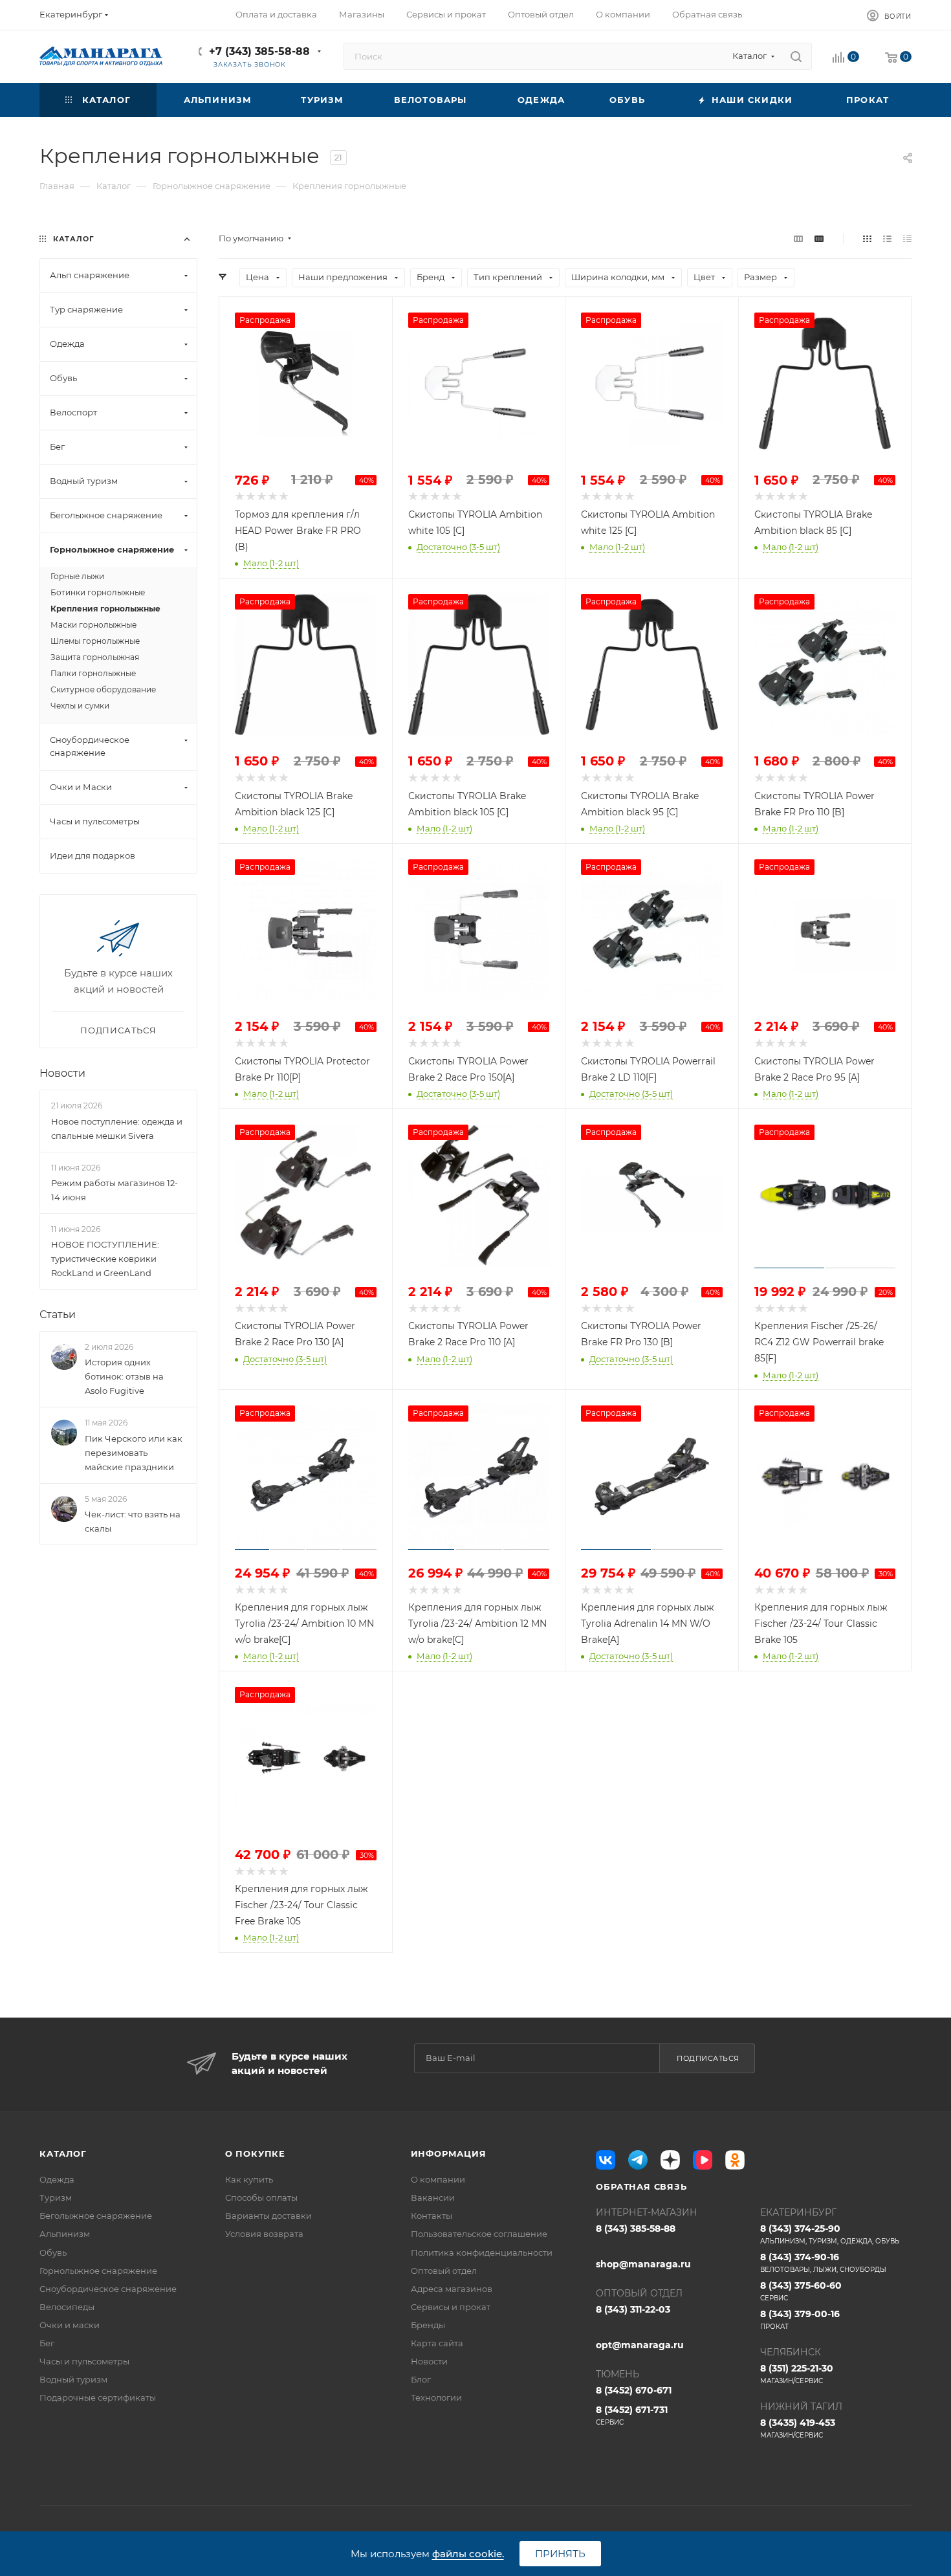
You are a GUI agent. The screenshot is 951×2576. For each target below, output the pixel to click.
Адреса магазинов (452, 2289)
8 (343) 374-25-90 (830, 2234)
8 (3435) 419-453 (798, 2428)
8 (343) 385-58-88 (636, 2229)
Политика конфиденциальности (482, 2252)
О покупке (255, 2153)
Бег (47, 2343)
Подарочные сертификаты (98, 2397)
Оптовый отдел (444, 2271)
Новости (62, 1073)
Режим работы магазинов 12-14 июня (115, 1190)
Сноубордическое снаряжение (108, 2289)
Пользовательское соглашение (479, 2234)
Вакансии (433, 2197)
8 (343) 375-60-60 (801, 2291)
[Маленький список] (798, 238)
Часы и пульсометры (84, 2361)
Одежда (57, 2179)
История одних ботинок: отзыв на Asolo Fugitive (124, 1376)
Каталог (63, 2153)
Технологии (436, 2397)
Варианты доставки (268, 2216)
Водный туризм (73, 2379)
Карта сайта (437, 2343)
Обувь (53, 2252)
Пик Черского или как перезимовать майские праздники (134, 1453)
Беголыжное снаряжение (96, 2216)
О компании (438, 2179)
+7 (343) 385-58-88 (259, 51)
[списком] (887, 238)
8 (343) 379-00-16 (800, 2319)
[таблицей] (907, 238)
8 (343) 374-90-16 (823, 2262)
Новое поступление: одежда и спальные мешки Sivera (117, 1128)
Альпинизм (65, 2234)
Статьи (58, 1315)
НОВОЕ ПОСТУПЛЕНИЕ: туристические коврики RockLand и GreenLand (105, 1259)
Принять (560, 2554)
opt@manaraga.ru (640, 2345)
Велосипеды (67, 2307)
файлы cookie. (468, 2554)
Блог (421, 2379)
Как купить (249, 2179)
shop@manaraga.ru (643, 2264)
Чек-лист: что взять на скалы (133, 1521)
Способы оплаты (261, 2197)
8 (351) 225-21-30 (797, 2374)
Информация (449, 2153)
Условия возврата (264, 2234)
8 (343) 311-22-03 (633, 2309)
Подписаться (708, 2058)
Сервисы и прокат (451, 2307)
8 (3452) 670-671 (634, 2390)
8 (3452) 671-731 (632, 2415)
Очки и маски (70, 2325)
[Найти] (796, 56)
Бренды (428, 2325)
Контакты (432, 2216)
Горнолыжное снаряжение (98, 2271)
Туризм (56, 2197)
